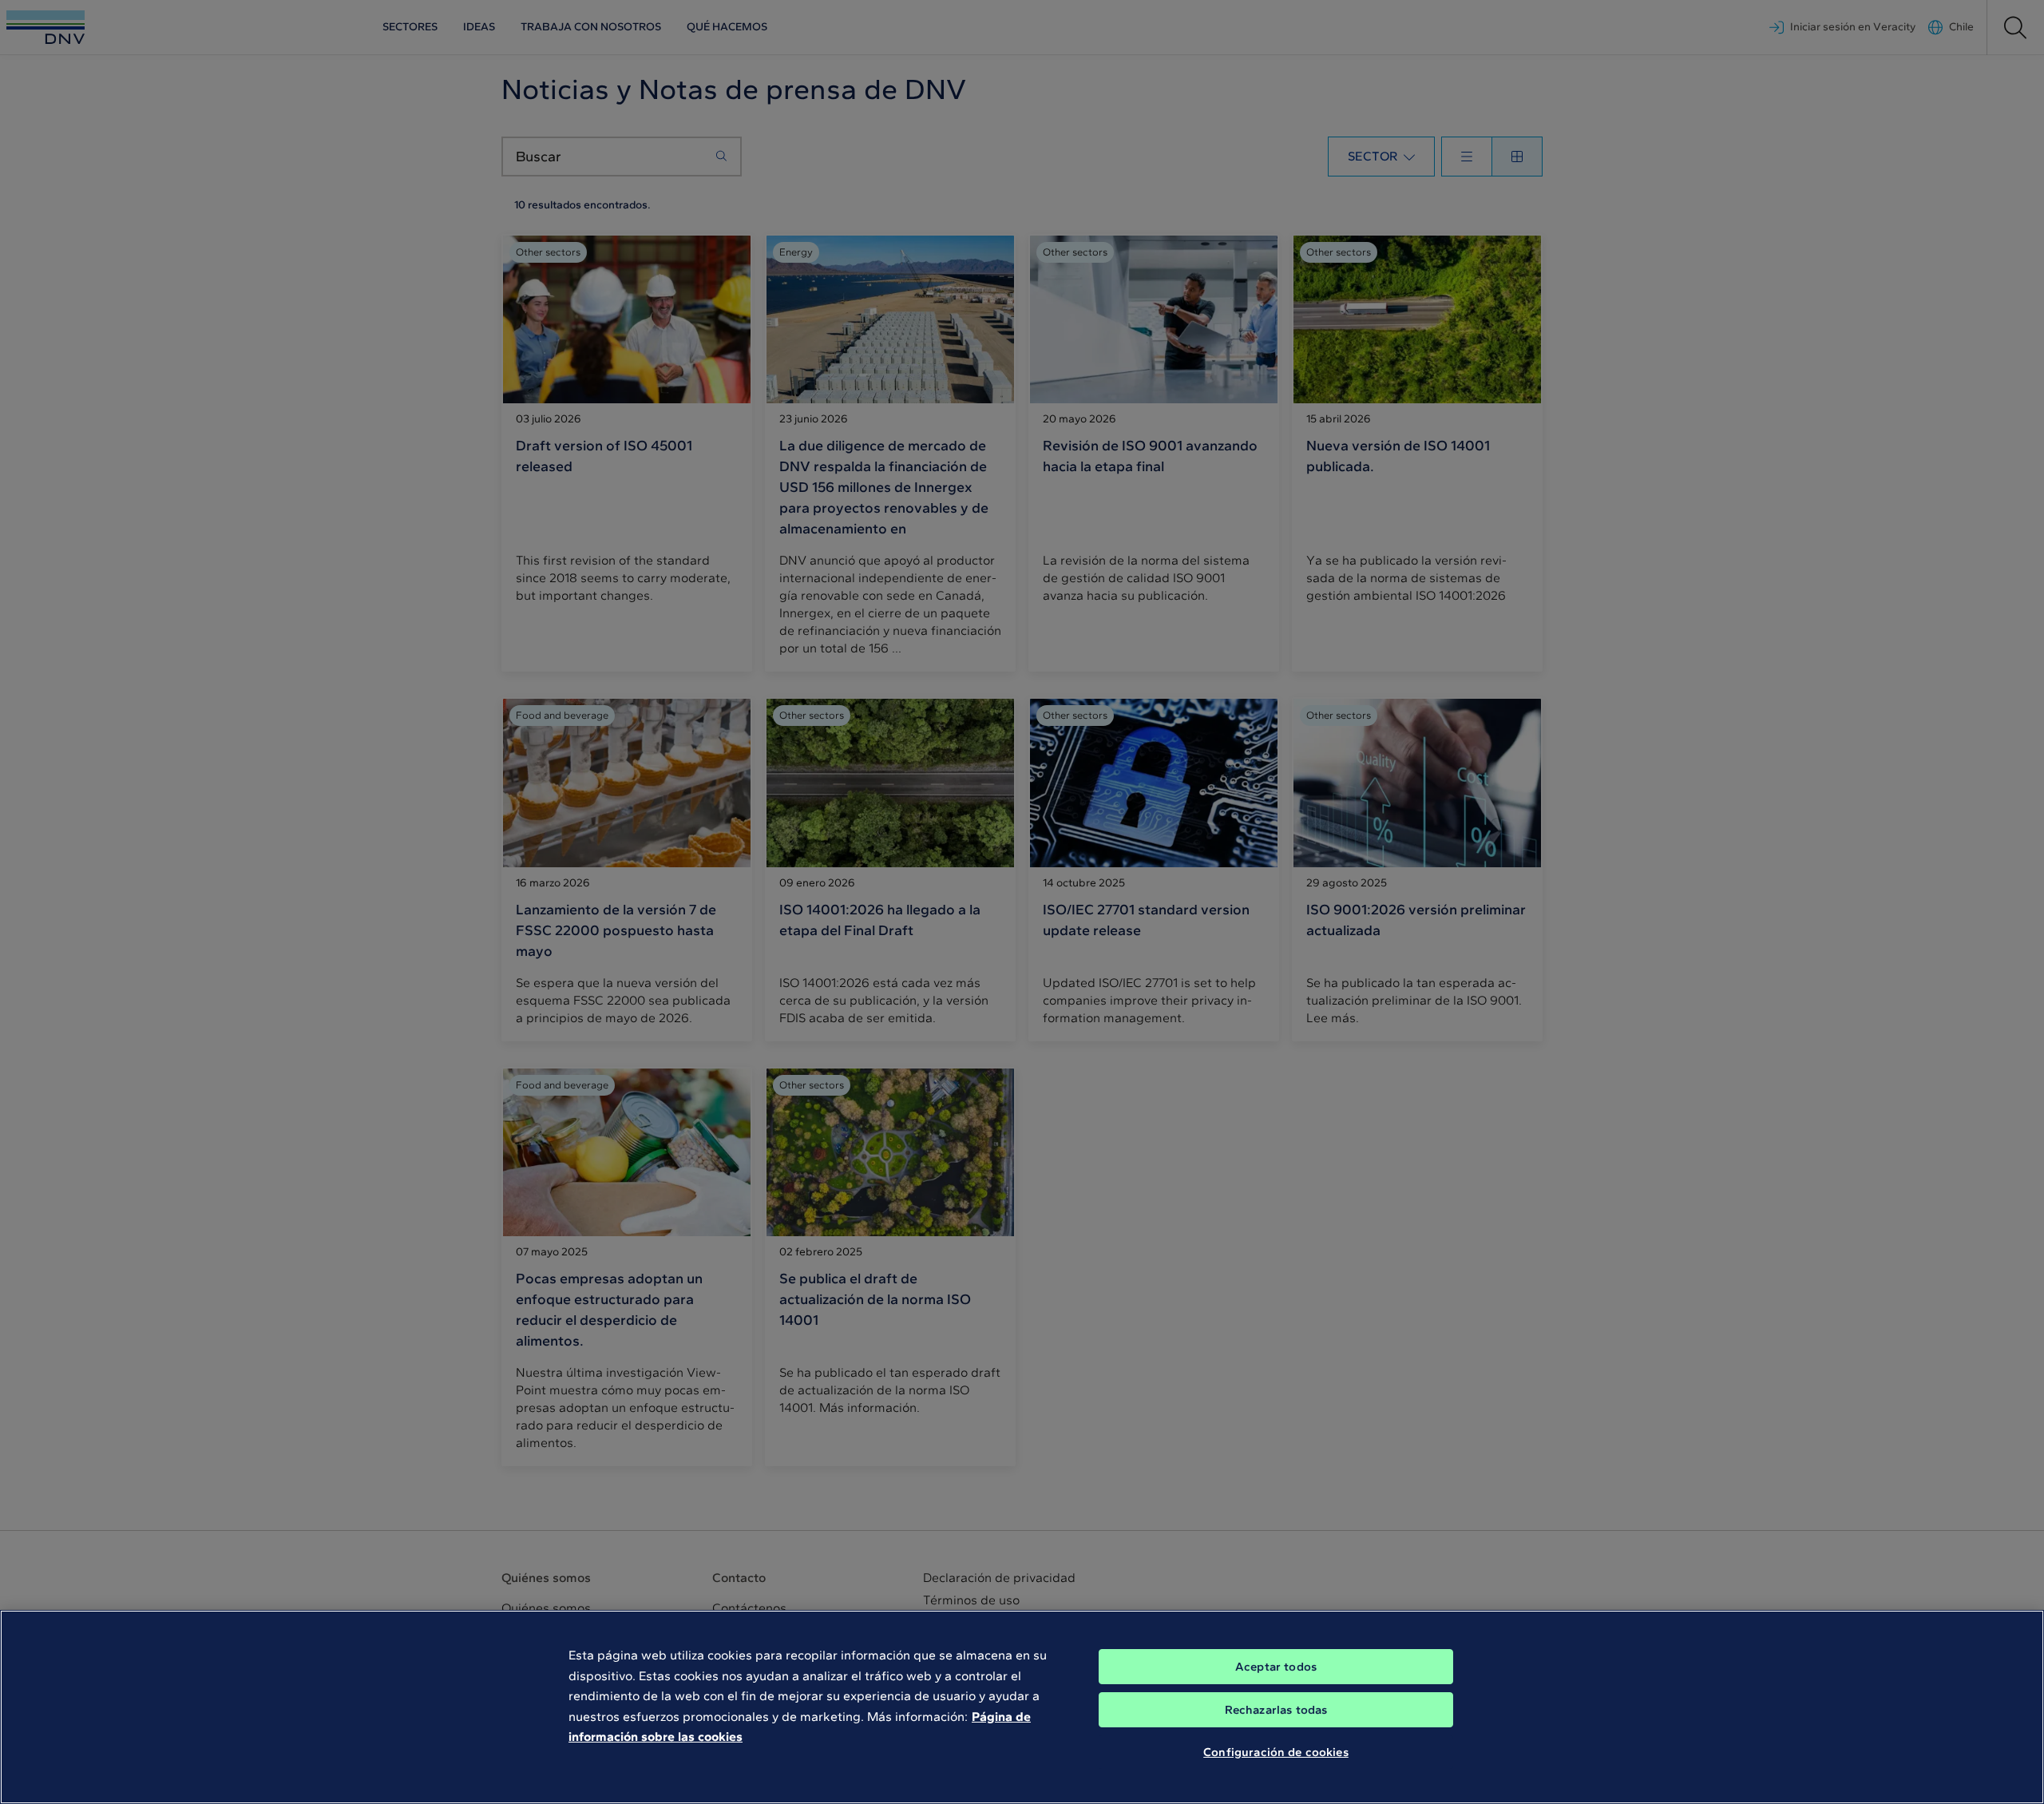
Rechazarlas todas (1276, 1710)
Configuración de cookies (1276, 1752)
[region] (1022, 1707)
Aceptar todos (1276, 1667)
